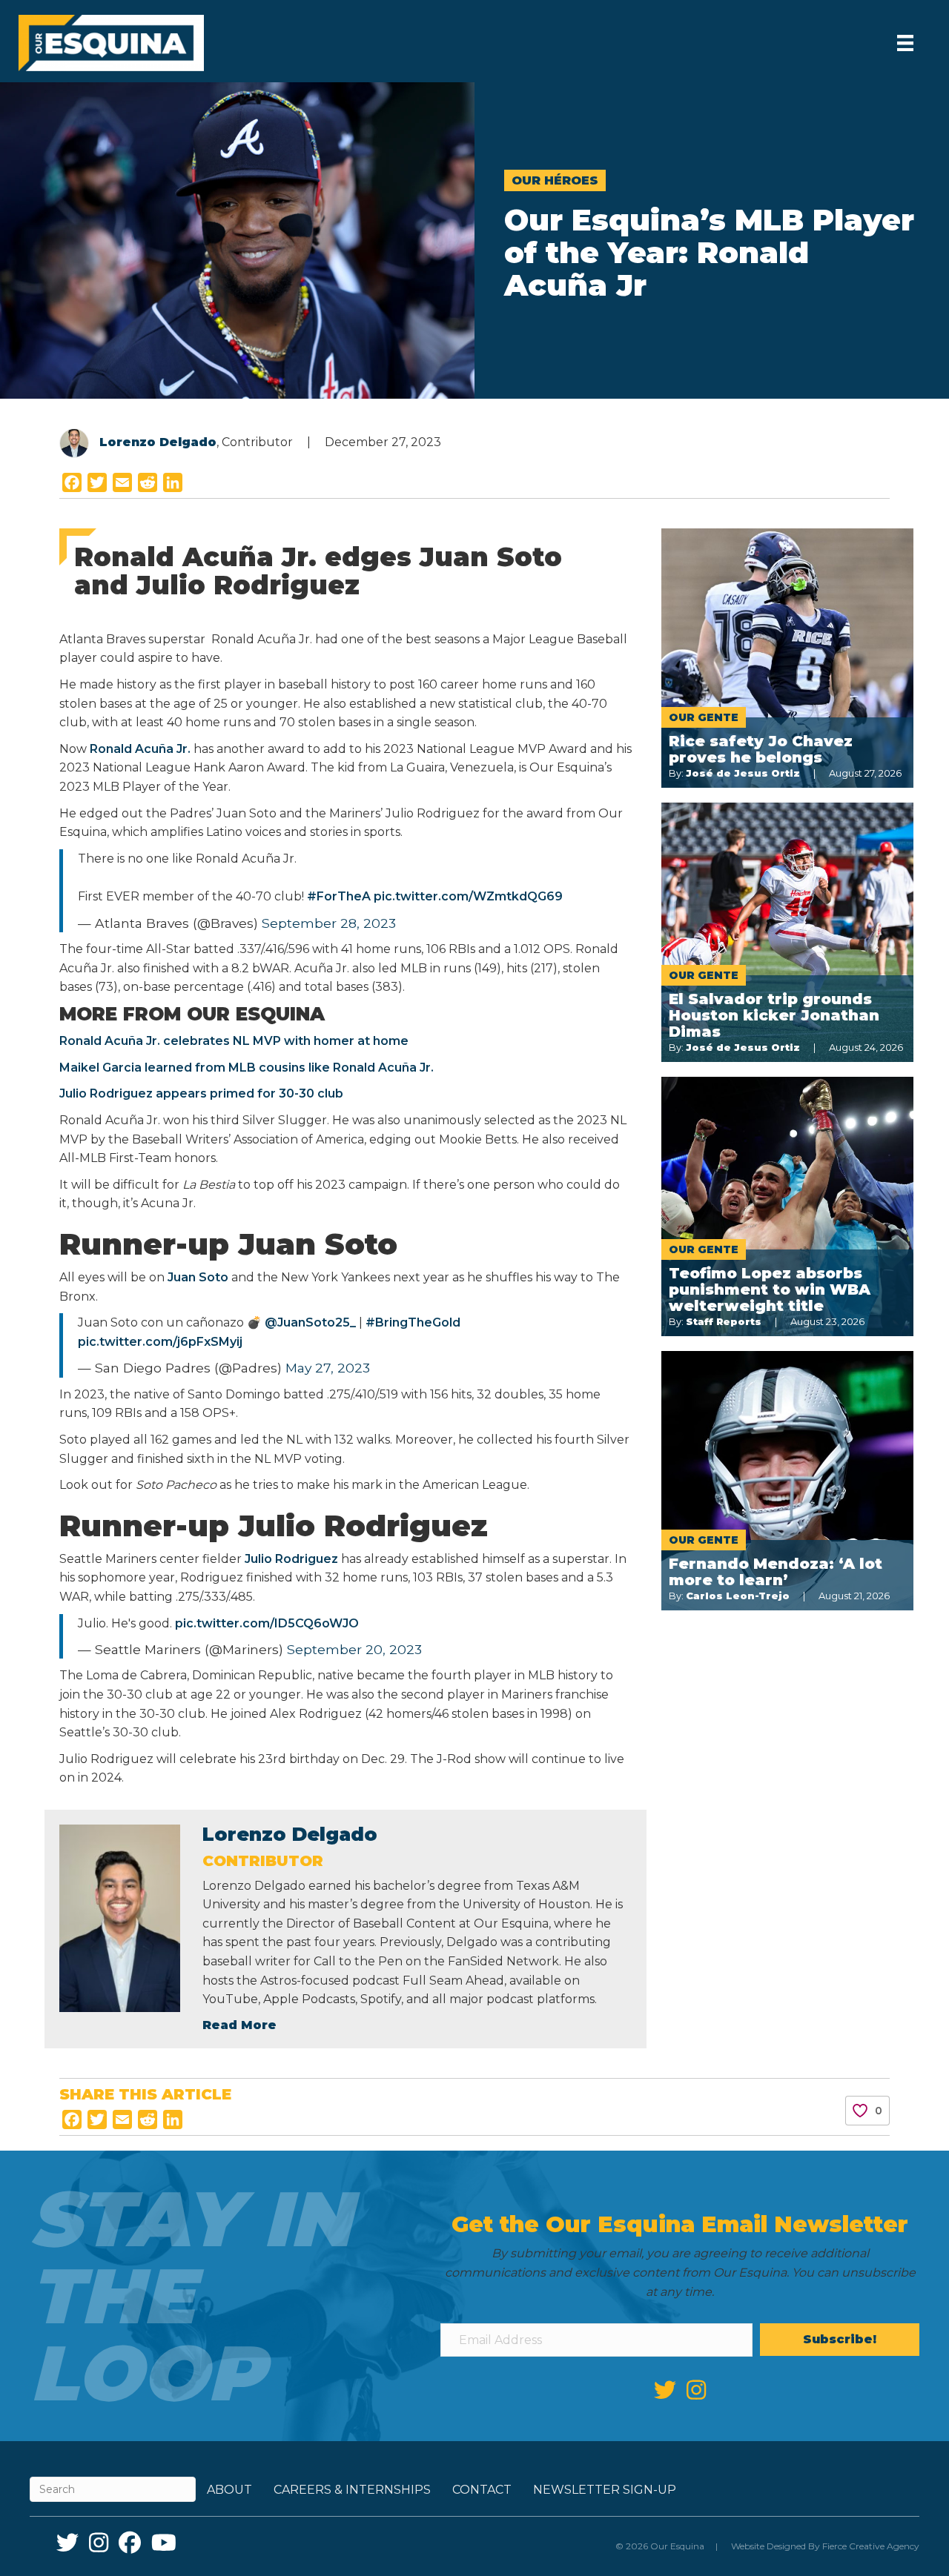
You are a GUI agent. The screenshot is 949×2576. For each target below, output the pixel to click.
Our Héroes (555, 180)
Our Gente (704, 717)
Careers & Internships (352, 2490)
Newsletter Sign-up (605, 2490)
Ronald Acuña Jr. (140, 749)
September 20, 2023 (354, 1649)
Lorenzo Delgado (158, 442)
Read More (239, 2025)
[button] (840, 2340)
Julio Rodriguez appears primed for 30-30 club (201, 1093)
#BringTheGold (413, 1322)
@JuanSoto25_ (310, 1322)
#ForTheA (339, 896)
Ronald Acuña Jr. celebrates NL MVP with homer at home (234, 1041)
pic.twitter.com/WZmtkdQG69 (468, 896)
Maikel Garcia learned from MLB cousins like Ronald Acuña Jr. (247, 1068)
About (229, 2490)
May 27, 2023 (328, 1368)
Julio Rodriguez (291, 1559)
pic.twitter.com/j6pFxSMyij (160, 1342)
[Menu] (905, 43)
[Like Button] (860, 2111)
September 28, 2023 (329, 923)
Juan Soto (199, 1277)
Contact (482, 2490)
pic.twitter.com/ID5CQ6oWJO (267, 1623)
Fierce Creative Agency (871, 2546)
